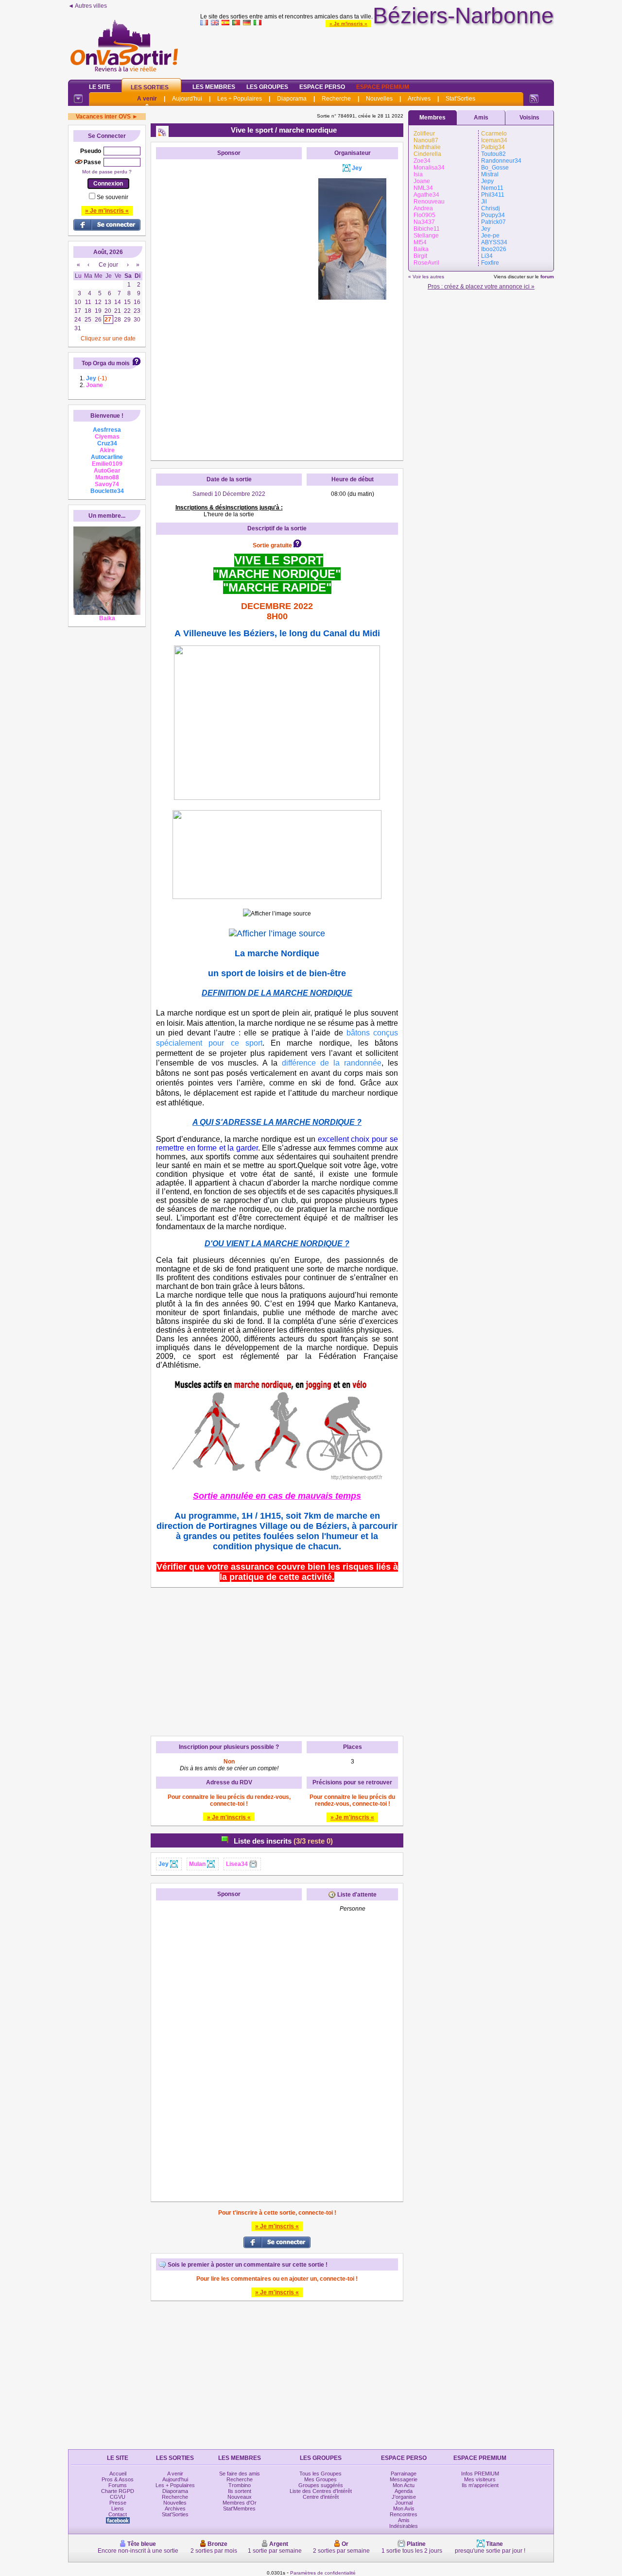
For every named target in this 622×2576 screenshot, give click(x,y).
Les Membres (214, 87)
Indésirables (404, 2526)
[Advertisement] (377, 51)
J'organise (404, 2497)
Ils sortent (240, 2491)
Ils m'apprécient (480, 2485)
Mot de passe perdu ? (107, 172)
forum (547, 277)
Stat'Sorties (460, 99)
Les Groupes (267, 87)
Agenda (404, 2491)
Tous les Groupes (320, 2474)
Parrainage (404, 2474)
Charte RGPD (118, 2491)
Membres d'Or (240, 2503)
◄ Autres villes (87, 6)
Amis (481, 118)
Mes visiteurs (480, 2479)
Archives (419, 99)
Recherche (336, 99)
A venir (147, 99)
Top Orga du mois (106, 363)
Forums (118, 2485)
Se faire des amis (240, 2474)
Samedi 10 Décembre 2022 (229, 494)
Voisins (529, 118)
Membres (432, 118)
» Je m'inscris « (348, 24)
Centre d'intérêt (321, 2497)
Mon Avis (404, 2508)
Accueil (118, 2474)
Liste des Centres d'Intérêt (321, 2491)
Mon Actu (404, 2485)
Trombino (240, 2485)
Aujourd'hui (187, 99)
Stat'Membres (239, 2508)
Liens (118, 2508)
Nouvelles (379, 99)
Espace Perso (322, 87)
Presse (118, 2503)
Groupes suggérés (321, 2485)
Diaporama (292, 99)
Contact (118, 2514)
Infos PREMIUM (480, 2474)
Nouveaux (240, 2497)
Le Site (100, 87)
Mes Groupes (320, 2479)
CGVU (118, 2497)
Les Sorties (150, 87)
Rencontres (404, 2514)
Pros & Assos (118, 2479)
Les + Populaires (240, 99)
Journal (404, 2503)
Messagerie (404, 2479)
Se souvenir (112, 197)
